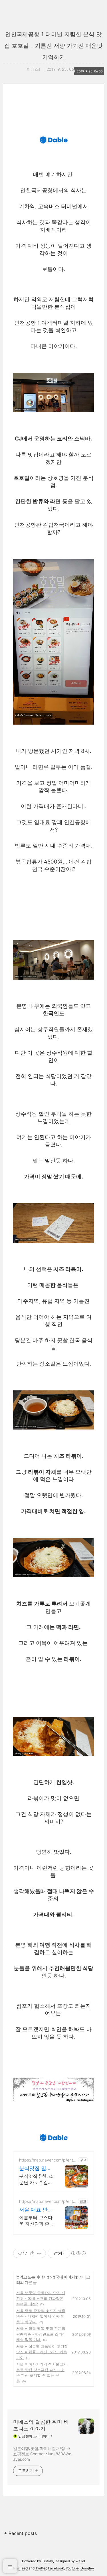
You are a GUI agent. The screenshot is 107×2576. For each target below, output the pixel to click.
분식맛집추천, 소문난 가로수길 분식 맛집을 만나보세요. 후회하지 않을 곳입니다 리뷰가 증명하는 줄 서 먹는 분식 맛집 (36, 2179)
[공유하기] (32, 2253)
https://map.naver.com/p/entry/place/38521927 (47, 2201)
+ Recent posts (20, 2533)
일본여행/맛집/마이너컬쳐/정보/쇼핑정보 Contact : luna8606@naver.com (42, 2454)
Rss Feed (20, 2568)
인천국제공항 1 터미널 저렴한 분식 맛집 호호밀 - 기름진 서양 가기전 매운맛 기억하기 (53, 46)
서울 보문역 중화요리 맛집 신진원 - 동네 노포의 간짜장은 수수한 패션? (41, 2298)
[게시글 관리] (40, 2253)
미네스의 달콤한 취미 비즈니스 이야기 (41, 2425)
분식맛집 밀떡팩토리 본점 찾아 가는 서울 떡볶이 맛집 (36, 2168)
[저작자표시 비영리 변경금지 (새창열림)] (78, 2253)
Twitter (41, 2568)
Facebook (56, 2568)
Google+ (87, 2568)
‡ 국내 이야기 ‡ (65, 2277)
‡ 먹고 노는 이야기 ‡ (33, 2277)
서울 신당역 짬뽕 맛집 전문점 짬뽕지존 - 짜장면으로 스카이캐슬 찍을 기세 (41, 2334)
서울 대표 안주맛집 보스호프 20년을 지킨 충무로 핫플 (36, 2210)
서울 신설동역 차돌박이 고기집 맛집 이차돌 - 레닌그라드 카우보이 (42, 2352)
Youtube (72, 2568)
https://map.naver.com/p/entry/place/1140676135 (47, 2160)
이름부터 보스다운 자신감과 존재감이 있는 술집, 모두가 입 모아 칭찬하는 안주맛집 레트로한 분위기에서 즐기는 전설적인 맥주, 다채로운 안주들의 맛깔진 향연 (36, 2221)
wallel (80, 2561)
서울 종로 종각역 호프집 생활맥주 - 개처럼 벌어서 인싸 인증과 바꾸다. (41, 2316)
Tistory (48, 2561)
